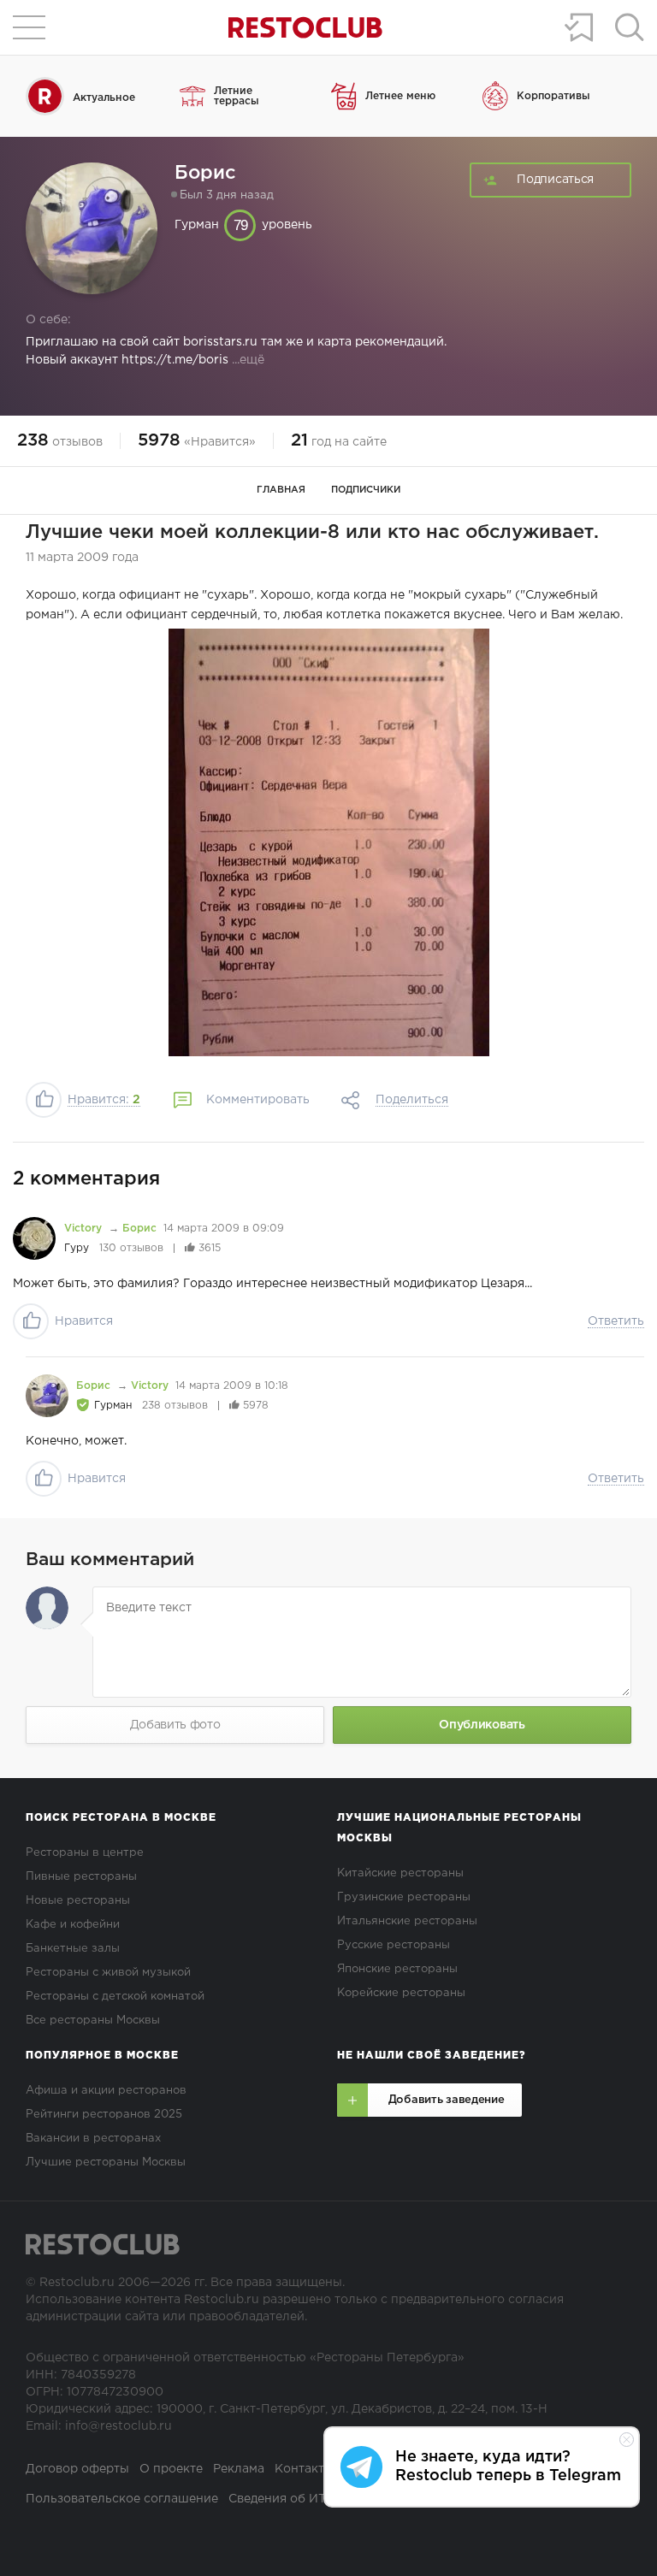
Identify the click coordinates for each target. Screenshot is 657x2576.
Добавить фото (175, 1725)
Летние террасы (237, 96)
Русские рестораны (394, 1945)
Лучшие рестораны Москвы (106, 2162)
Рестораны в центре (85, 1853)
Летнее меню (400, 96)
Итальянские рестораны (407, 1921)
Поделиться (412, 1100)
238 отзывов (175, 1406)
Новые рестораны (78, 1901)
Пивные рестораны (81, 1877)
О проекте (171, 2469)
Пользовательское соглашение (122, 2499)
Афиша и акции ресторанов (106, 2091)
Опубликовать (482, 1725)
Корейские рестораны (401, 1993)
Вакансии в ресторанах (93, 2139)
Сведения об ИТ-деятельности (322, 2499)
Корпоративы (553, 96)
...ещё (246, 360)
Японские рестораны (397, 1969)
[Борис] (47, 1396)
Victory (85, 1229)
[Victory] (34, 1238)
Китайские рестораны (400, 1873)
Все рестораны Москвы (93, 2021)
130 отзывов (131, 1248)
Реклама (239, 2469)
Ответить (616, 1321)
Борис (139, 1229)
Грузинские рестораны (404, 1897)
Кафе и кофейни (73, 1925)
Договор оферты (77, 2469)
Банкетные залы (73, 1949)
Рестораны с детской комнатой (115, 1997)
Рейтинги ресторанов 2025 (104, 2115)
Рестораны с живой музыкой (108, 1973)
